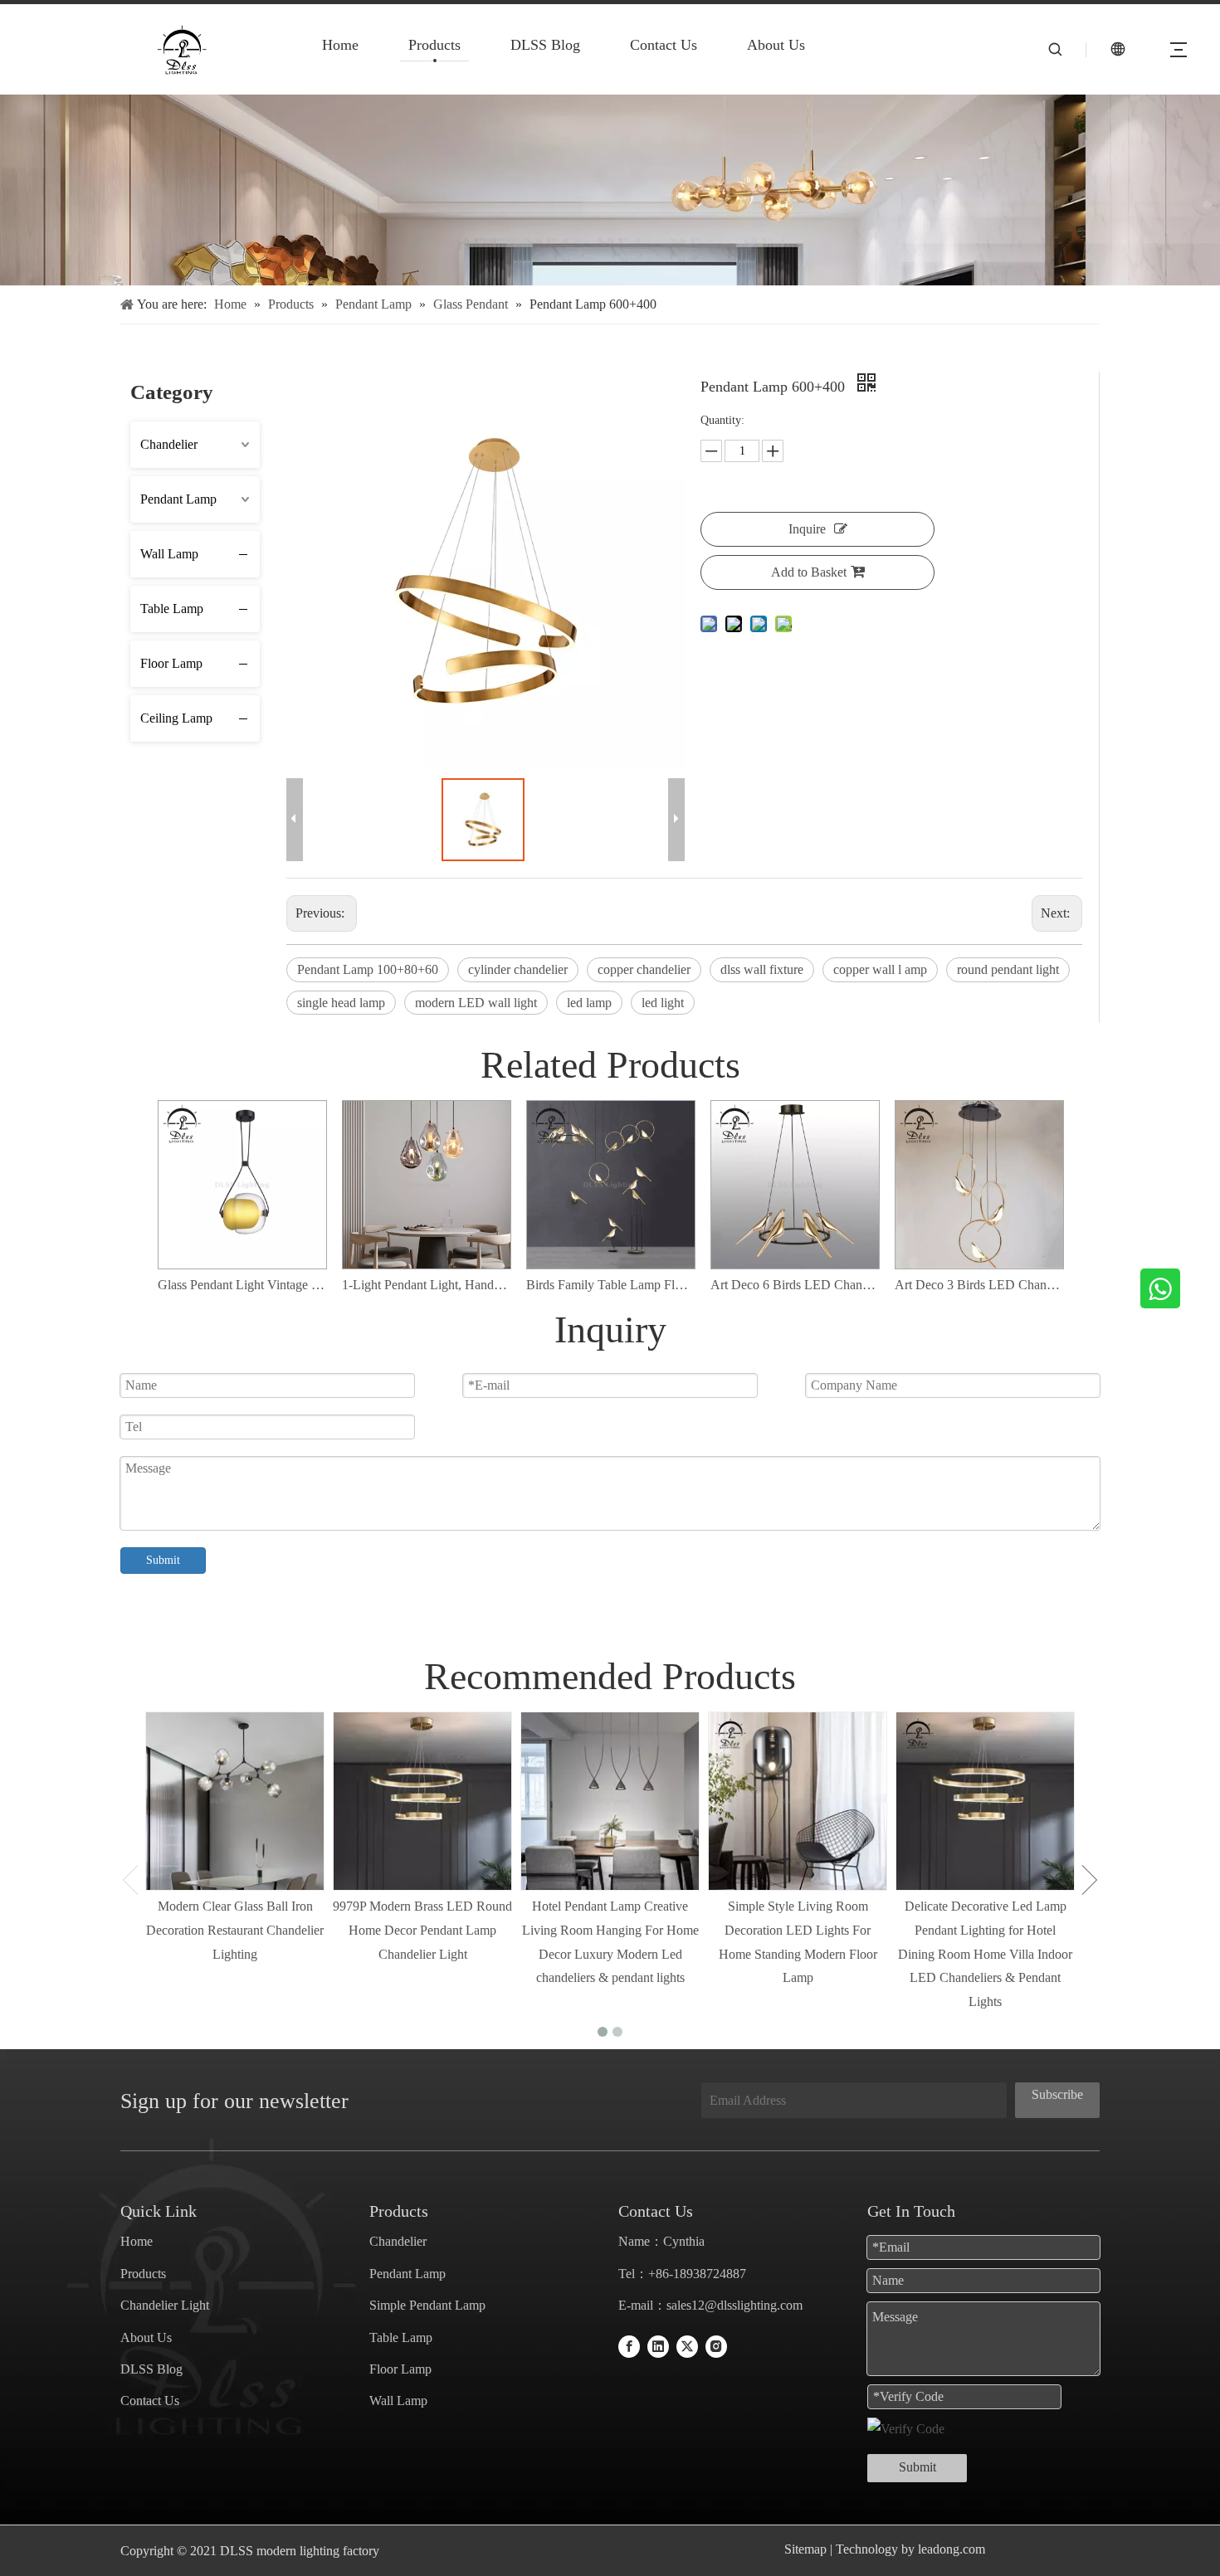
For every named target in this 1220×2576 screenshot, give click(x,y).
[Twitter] (687, 2347)
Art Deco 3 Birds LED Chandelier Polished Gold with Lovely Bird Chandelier (978, 1285)
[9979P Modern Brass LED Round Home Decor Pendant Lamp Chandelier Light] (422, 1801)
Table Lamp (172, 609)
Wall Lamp (169, 554)
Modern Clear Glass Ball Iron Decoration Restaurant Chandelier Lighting (235, 1930)
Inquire (807, 529)
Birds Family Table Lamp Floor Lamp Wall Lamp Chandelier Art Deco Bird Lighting (610, 1285)
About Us (776, 45)
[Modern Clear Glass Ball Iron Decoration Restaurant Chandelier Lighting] (235, 1801)
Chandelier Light (165, 2305)
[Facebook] (629, 2347)
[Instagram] (716, 2347)
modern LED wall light (476, 1003)
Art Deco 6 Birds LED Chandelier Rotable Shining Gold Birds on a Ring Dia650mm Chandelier (794, 1285)
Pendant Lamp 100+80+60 (368, 969)
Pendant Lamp (178, 499)
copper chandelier (644, 969)
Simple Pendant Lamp (427, 2305)
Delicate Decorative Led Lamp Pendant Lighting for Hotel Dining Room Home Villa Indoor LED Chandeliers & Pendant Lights (985, 1954)
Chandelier (169, 444)
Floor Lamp (171, 663)
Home (340, 45)
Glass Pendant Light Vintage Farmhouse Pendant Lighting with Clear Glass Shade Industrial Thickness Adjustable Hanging (242, 1285)
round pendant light (1008, 969)
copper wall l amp (880, 969)
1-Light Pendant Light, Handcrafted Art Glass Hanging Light (426, 1285)
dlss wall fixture (762, 969)
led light (663, 1003)
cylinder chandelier (518, 969)
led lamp (589, 1003)
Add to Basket (809, 572)
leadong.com (950, 2549)
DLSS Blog (545, 45)
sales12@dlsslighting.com (734, 2305)
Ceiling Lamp (176, 718)
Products (434, 45)
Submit (163, 1560)
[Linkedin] (658, 2347)
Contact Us (664, 45)
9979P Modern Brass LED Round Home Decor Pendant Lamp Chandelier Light (422, 1930)
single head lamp (341, 1003)
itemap (809, 2549)
